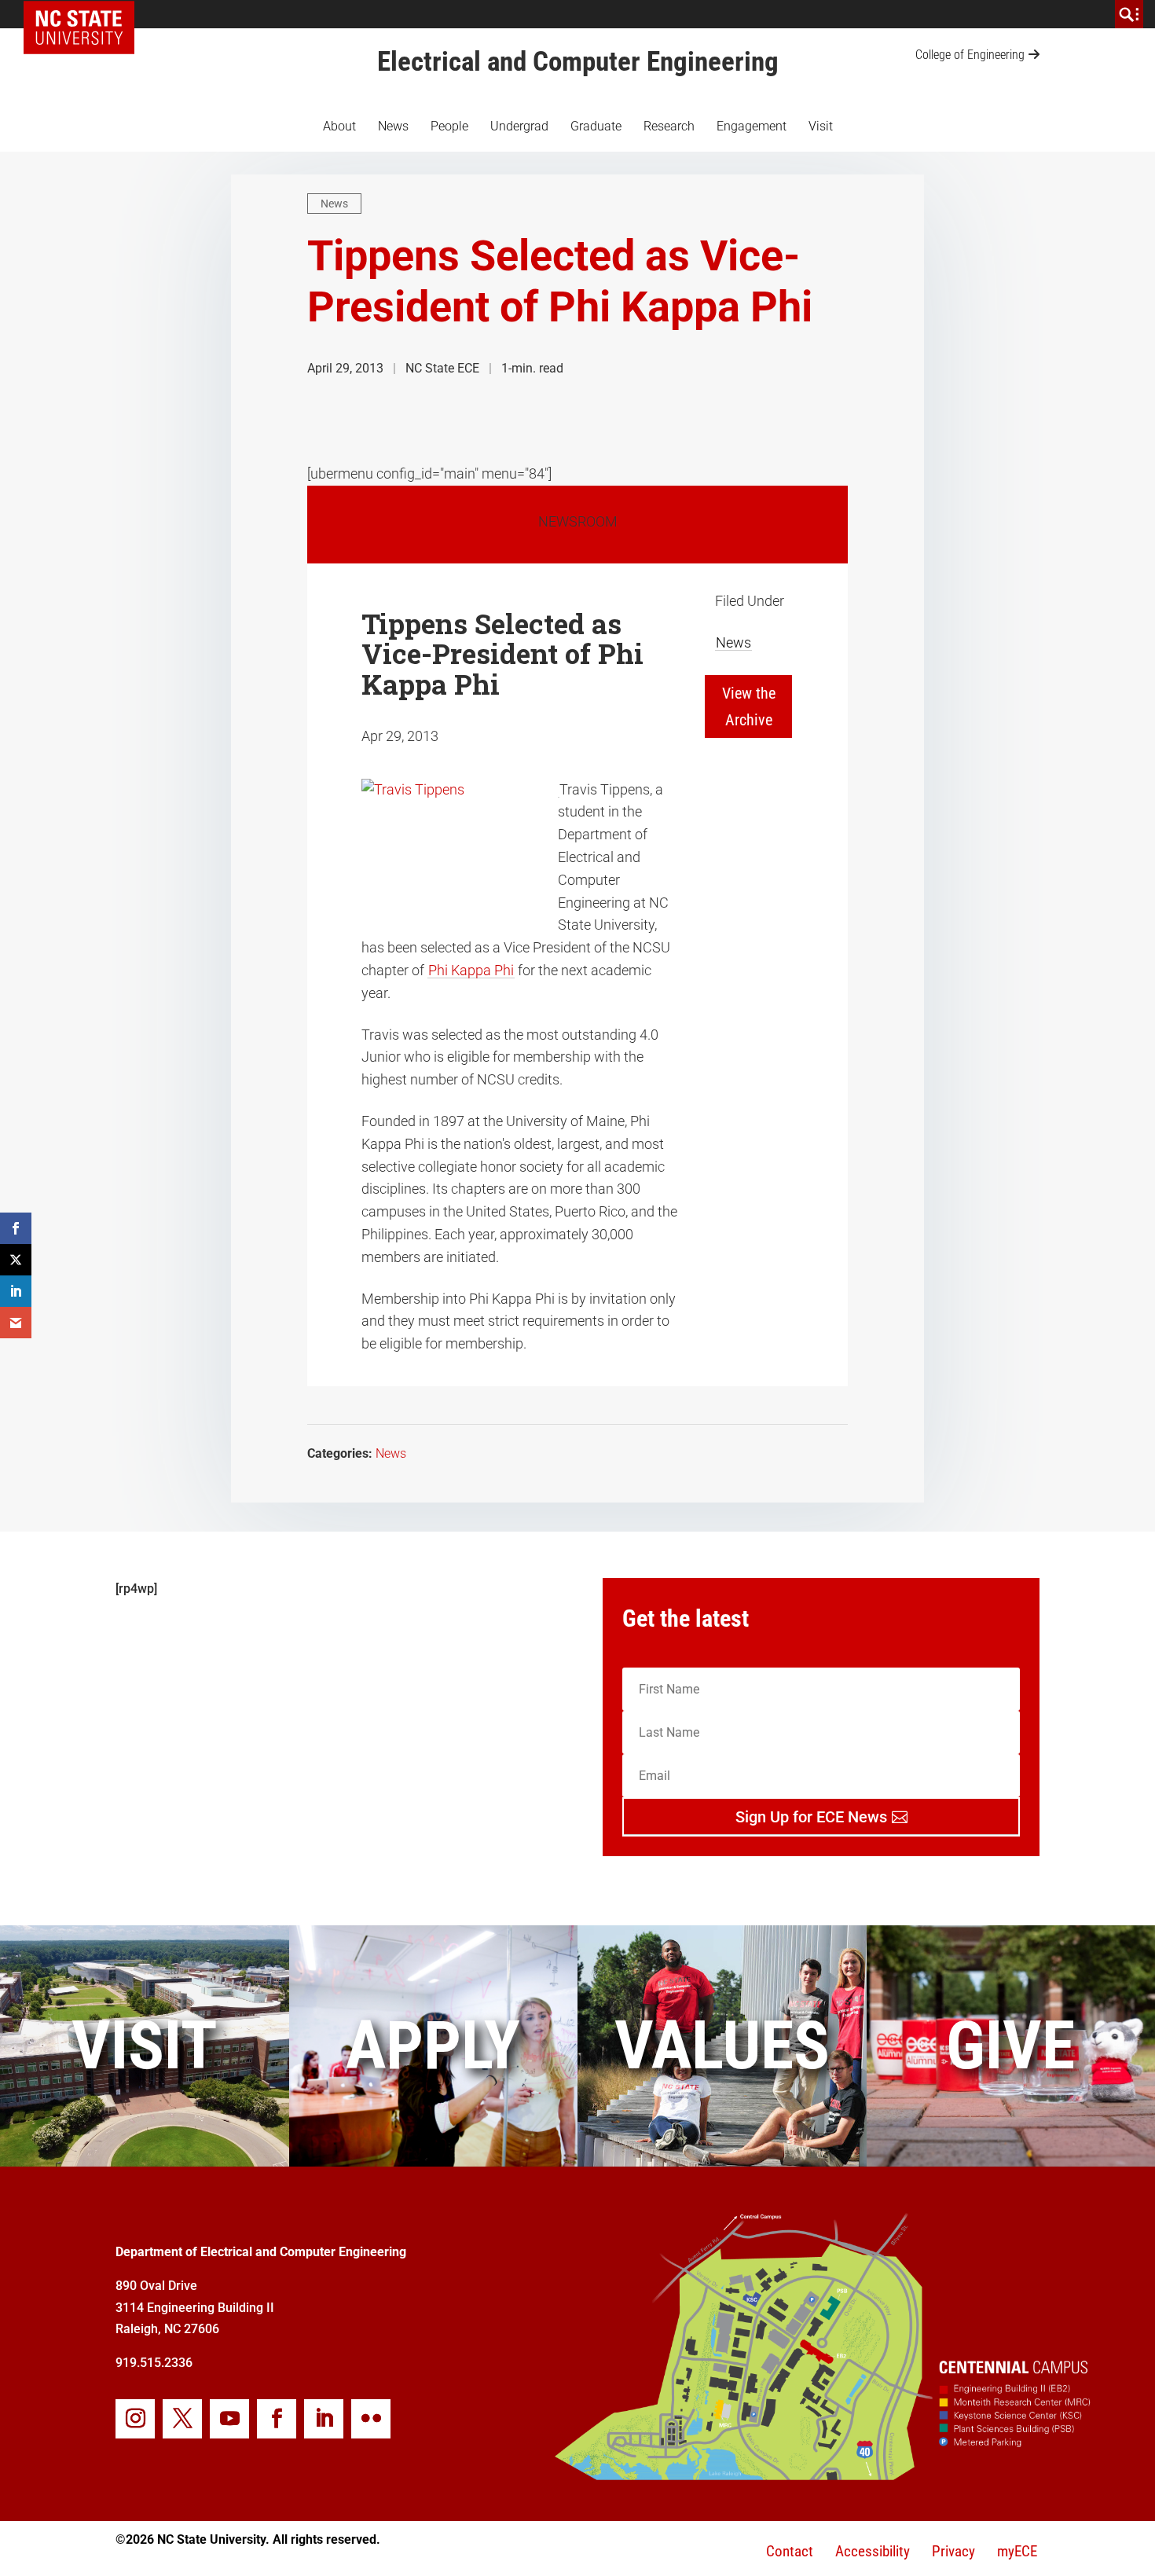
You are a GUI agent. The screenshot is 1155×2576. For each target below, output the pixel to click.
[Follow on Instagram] (135, 2419)
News (393, 126)
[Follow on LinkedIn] (324, 2419)
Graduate (596, 126)
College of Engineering (970, 55)
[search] (1129, 14)
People (449, 126)
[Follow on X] (182, 2419)
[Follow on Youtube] (229, 2419)
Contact (790, 2551)
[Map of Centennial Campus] (821, 2475)
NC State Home (84, 14)
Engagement (752, 126)
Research (669, 126)
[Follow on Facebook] (277, 2419)
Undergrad (519, 126)
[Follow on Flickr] (371, 2419)
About (339, 126)
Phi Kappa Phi (471, 970)
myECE (1017, 2551)
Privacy (953, 2551)
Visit (821, 126)
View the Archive (749, 706)
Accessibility (873, 2551)
